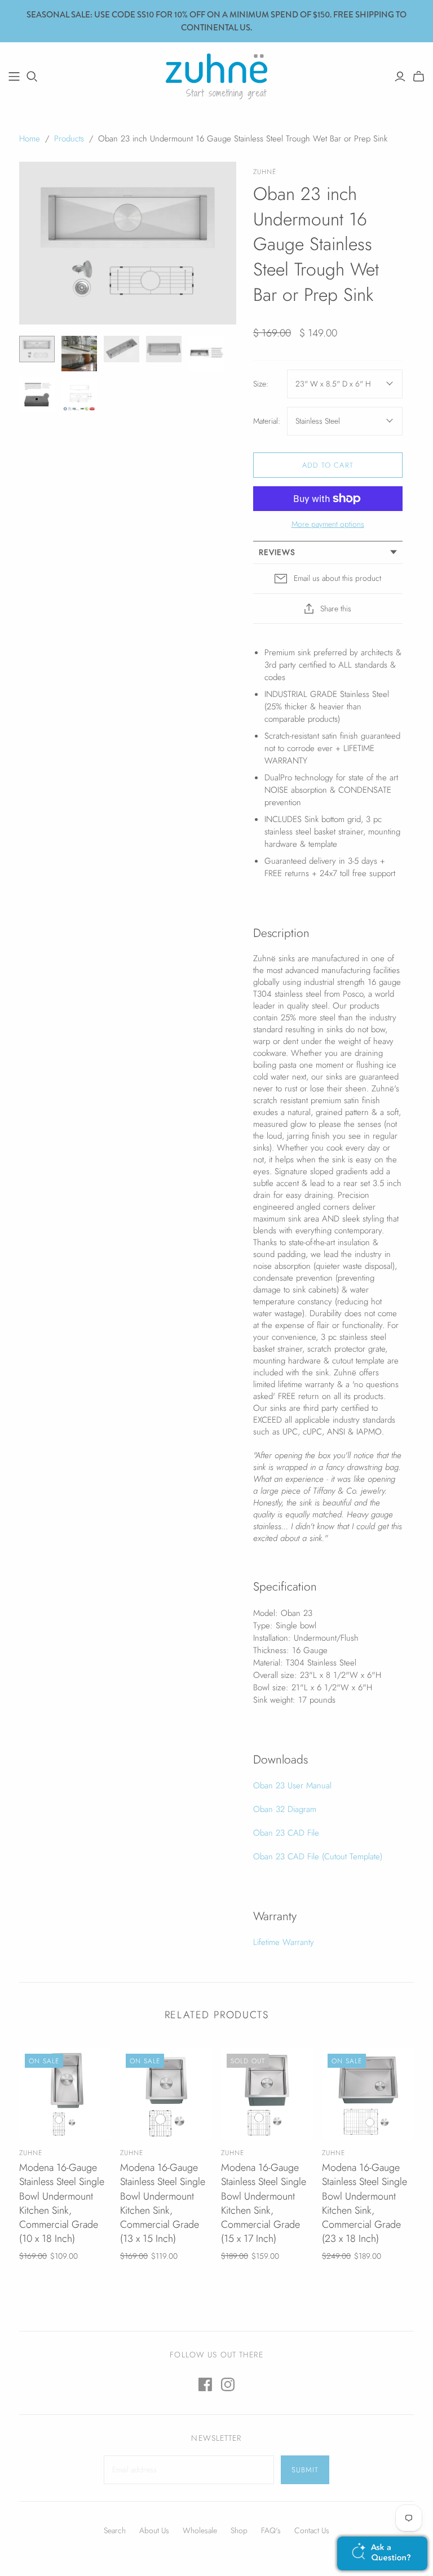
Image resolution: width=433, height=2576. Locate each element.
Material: (267, 421)
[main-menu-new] (14, 77)
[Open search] (32, 77)
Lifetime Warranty (284, 1942)
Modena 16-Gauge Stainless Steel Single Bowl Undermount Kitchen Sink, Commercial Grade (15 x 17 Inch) (264, 2203)
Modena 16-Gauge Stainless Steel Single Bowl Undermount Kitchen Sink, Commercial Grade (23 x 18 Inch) (364, 2203)
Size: (261, 384)
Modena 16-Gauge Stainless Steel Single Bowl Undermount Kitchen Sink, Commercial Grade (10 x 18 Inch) (62, 2203)
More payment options (328, 524)
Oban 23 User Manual (292, 1786)
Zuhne (31, 2153)
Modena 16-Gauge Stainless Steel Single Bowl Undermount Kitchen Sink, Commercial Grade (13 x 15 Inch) (163, 2203)
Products (69, 139)
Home (30, 139)
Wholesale (200, 2530)
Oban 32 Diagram (285, 1809)
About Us (154, 2530)
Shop (239, 2530)
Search (115, 2530)
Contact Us (312, 2530)
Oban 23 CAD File (286, 1833)
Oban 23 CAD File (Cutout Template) (318, 1857)
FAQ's (271, 2530)
